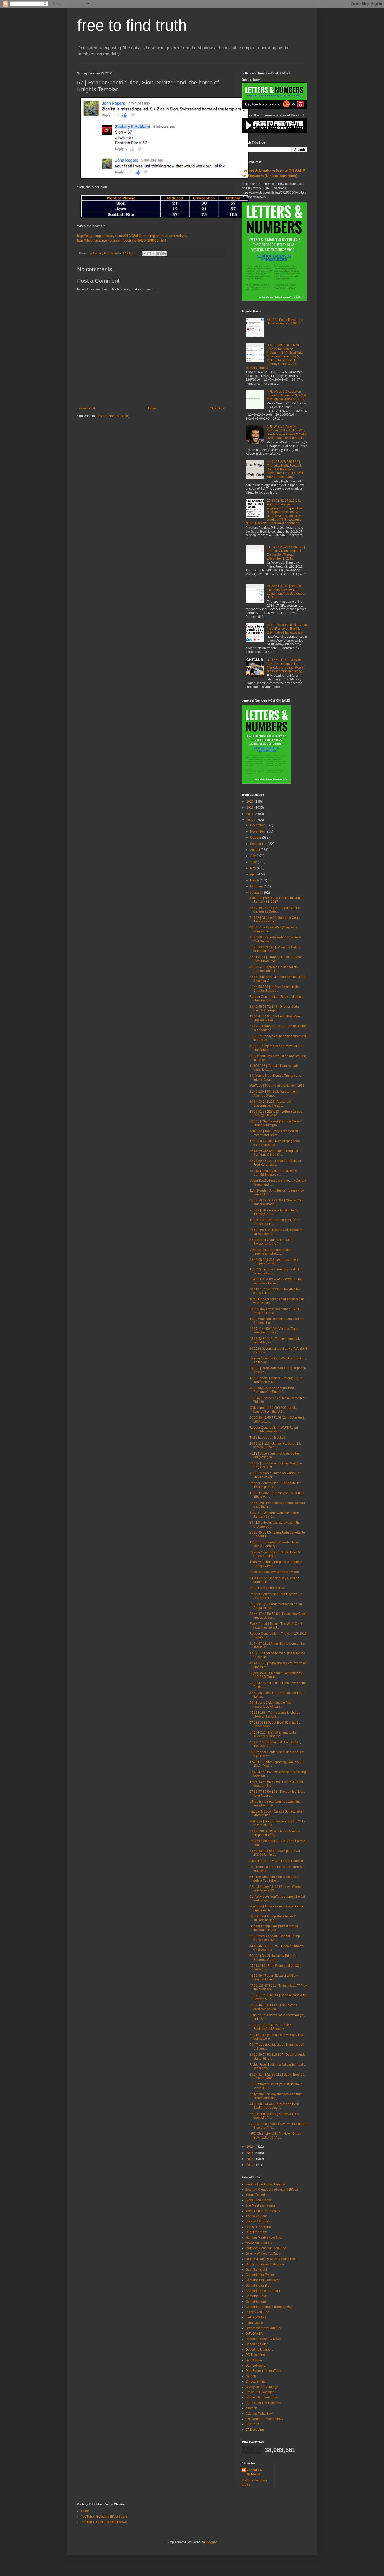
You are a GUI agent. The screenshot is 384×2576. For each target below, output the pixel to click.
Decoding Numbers (259, 2350)
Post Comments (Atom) (113, 416)
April (254, 874)
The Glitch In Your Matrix (263, 2211)
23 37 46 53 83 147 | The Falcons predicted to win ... (273, 2007)
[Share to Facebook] (159, 254)
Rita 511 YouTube (258, 2227)
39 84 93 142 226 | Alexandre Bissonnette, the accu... (270, 1103)
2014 (250, 2159)
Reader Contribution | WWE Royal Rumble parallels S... (274, 1429)
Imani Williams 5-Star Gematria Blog (271, 2259)
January (256, 893)
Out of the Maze (257, 2232)
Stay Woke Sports (258, 2221)
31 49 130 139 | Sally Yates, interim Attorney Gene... (274, 1093)
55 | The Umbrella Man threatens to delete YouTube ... (274, 1879)
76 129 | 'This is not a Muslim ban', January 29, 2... (274, 1212)
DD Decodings (256, 2355)
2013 (250, 2165)
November (258, 831)
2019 (250, 808)
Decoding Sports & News (263, 2339)
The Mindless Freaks (260, 2205)
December (258, 825)
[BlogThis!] (149, 254)
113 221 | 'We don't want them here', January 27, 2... (275, 1515)
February (257, 886)
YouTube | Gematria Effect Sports (104, 2517)
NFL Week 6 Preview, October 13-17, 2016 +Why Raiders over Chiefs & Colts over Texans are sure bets (287, 432)
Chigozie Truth (256, 2381)
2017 (250, 820)
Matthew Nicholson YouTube (266, 2248)
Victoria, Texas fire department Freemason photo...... (271, 1252)
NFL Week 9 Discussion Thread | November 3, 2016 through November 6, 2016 (286, 395)
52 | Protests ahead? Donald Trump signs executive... (275, 1938)
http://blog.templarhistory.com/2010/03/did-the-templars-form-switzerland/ (132, 236)
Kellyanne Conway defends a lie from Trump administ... (276, 2096)
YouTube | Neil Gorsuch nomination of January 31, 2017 (276, 900)
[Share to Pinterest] (164, 254)
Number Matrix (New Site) (264, 2238)
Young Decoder (257, 2195)
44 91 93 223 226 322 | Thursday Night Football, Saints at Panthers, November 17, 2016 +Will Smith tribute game (285, 469)
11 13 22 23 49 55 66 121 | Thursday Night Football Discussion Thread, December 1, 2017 (286, 553)
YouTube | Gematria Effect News (104, 2522)
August (255, 850)
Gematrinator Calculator (263, 2280)
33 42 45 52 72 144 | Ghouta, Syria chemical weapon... (274, 1008)
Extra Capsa (254, 2323)
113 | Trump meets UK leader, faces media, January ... (275, 1544)
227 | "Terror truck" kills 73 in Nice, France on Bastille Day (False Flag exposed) (287, 629)
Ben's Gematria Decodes (263, 2403)
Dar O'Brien (254, 2360)
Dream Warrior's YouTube (264, 2328)
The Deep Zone (257, 2216)
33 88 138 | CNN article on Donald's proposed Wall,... (275, 1833)
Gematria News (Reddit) (263, 2291)
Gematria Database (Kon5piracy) (269, 2307)
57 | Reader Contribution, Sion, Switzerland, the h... (271, 1242)
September (258, 844)
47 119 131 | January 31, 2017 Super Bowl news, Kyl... (276, 959)
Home (152, 408)
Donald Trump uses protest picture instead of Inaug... (274, 1928)
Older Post (217, 408)
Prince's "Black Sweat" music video (274, 1572)
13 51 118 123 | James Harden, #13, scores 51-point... (275, 1445)
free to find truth (132, 25)
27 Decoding (255, 2430)
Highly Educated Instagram (265, 2264)
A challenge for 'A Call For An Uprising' (277, 1861)
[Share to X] (154, 254)
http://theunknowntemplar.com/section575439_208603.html (121, 240)
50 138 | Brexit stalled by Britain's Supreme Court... (273, 1958)
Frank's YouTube (257, 2312)
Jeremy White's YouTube (263, 2254)
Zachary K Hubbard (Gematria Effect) (272, 2190)
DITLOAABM (255, 2334)
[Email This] (144, 254)
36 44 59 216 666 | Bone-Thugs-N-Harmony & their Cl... (274, 1153)
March (255, 880)
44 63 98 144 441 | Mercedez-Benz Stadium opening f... (274, 2106)
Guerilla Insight (256, 2270)
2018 (250, 814)
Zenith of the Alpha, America (265, 2184)
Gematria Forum (257, 2301)
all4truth (251, 2408)
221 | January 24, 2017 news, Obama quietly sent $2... (276, 1889)
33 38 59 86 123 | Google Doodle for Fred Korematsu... (275, 1163)
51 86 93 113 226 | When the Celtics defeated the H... (275, 949)
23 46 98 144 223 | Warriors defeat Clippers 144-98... (274, 1262)
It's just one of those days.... (269, 1588)
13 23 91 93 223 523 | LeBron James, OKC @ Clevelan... (276, 1113)
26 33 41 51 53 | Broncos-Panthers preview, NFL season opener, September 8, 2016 (286, 592)
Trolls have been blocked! (268, 1438)
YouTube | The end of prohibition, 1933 (277, 1086)
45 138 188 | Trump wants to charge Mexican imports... (275, 1714)
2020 (250, 802)
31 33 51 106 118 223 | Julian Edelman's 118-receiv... (270, 2027)
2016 (250, 2147)
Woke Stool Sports (259, 2200)
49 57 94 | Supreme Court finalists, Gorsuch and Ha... (274, 969)
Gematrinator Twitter (260, 2275)
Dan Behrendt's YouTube (263, 2371)
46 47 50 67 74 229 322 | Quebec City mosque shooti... (276, 1202)
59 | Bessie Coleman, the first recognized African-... (270, 1705)
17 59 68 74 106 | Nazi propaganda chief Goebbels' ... (275, 1143)
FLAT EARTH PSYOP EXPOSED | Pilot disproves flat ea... (277, 1281)
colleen (251, 2376)
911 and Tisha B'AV (259, 2414)
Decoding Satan (257, 2344)
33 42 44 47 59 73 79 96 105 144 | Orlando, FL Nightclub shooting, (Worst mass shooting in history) (286, 666)
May (253, 868)
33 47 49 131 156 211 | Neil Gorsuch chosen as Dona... (275, 910)
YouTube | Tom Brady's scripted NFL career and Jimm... (275, 1133)
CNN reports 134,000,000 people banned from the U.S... (273, 1410)
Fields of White (256, 2317)
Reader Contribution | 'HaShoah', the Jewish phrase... (275, 1485)
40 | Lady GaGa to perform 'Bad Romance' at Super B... (272, 1390)
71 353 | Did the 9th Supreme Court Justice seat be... (275, 920)
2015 (250, 2153)
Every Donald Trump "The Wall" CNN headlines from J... (276, 1626)
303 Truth (252, 2424)
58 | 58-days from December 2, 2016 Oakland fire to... (275, 1311)
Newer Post (87, 408)
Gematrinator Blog (258, 2286)
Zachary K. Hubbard (255, 2472)
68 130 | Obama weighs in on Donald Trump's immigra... (276, 1123)
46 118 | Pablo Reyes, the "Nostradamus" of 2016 (285, 322)
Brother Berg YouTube (261, 2397)
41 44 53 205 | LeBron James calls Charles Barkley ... (274, 989)
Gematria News (257, 2296)
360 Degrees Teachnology (264, 2419)
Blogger (211, 2542)
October (256, 837)
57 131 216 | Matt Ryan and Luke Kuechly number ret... (273, 1734)
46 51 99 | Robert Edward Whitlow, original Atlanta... (274, 1977)
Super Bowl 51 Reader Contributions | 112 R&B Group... (276, 1675)
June (254, 862)
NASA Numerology (259, 2243)
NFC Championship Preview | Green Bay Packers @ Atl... (275, 2135)
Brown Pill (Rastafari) (261, 2392)
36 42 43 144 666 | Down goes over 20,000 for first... (275, 1853)
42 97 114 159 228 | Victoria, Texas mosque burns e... (274, 1331)
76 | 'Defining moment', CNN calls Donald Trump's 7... (273, 1173)
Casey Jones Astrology (262, 2387)
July (253, 856)
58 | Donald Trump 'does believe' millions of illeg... (273, 1918)
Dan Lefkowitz (256, 2366)
